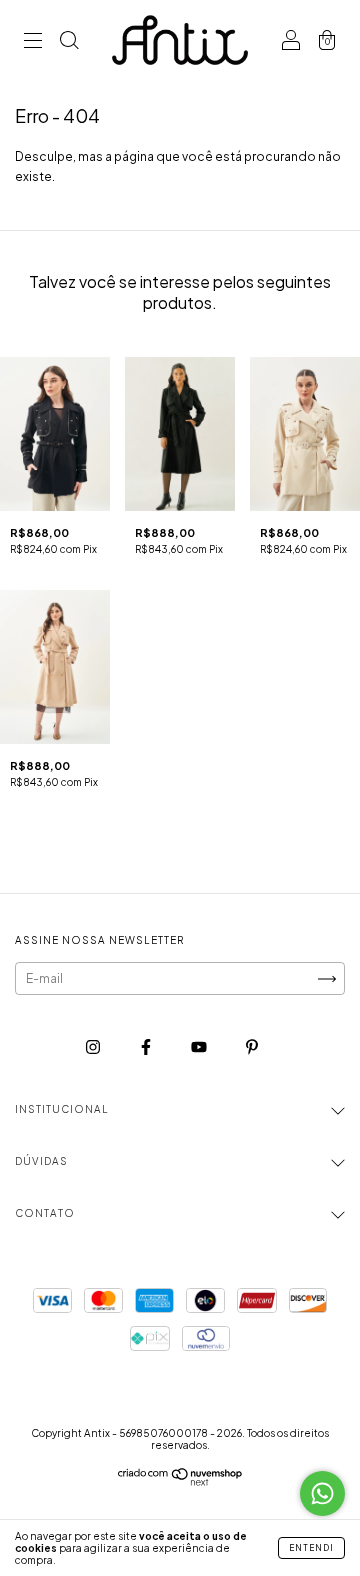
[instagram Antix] (94, 1046)
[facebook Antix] (147, 1046)
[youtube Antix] (200, 1046)
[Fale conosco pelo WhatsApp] (322, 1493)
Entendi (311, 1548)
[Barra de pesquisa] (69, 42)
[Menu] (33, 42)
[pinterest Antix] (252, 1046)
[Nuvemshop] (180, 1481)
